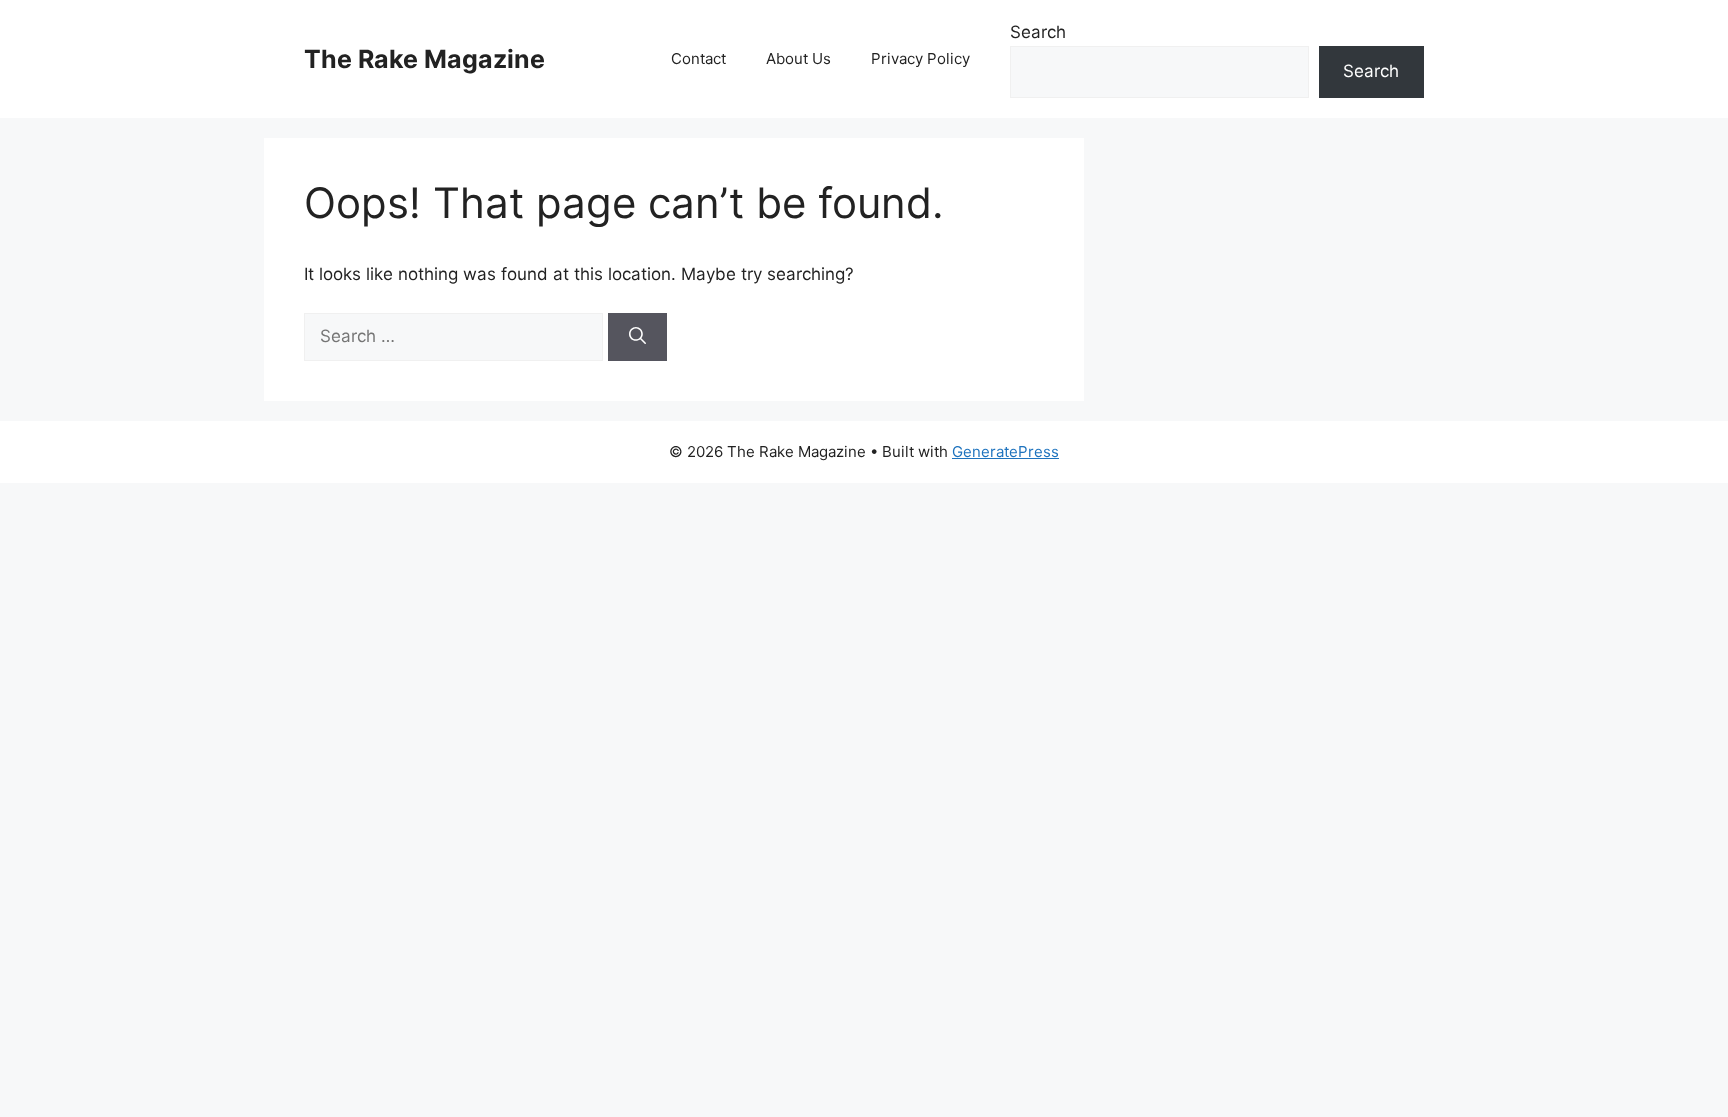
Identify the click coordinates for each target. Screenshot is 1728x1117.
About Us (798, 58)
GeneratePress (1005, 451)
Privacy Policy (920, 58)
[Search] (637, 337)
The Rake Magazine (424, 59)
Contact (698, 58)
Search (1038, 32)
